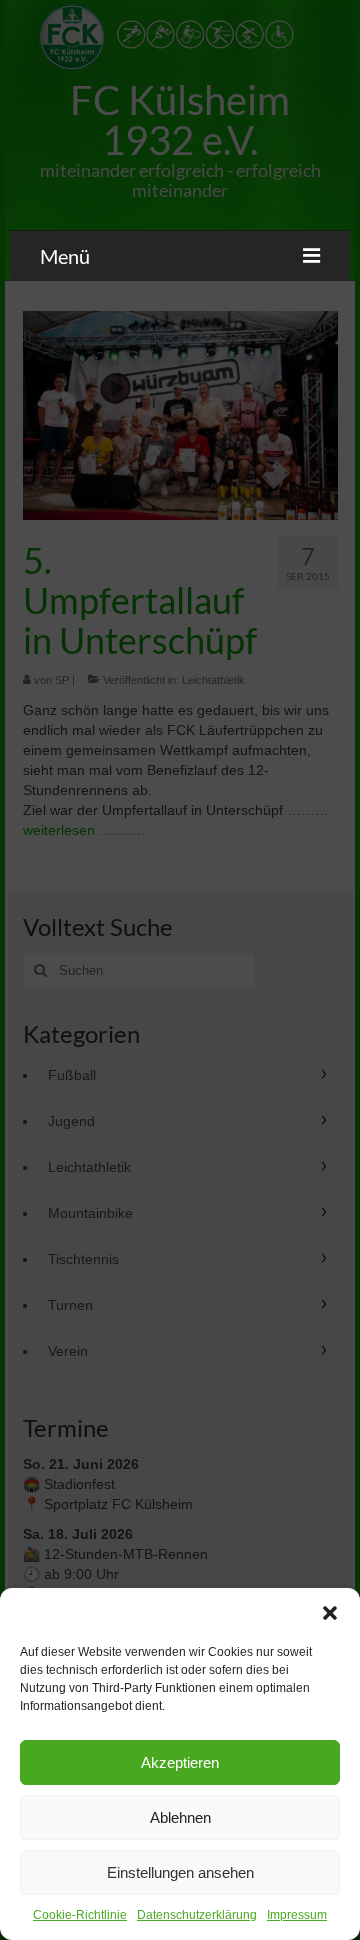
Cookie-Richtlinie (80, 1915)
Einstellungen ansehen (180, 1872)
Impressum (297, 1915)
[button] (330, 1613)
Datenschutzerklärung (197, 1915)
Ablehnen (180, 1817)
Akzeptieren (180, 1762)
